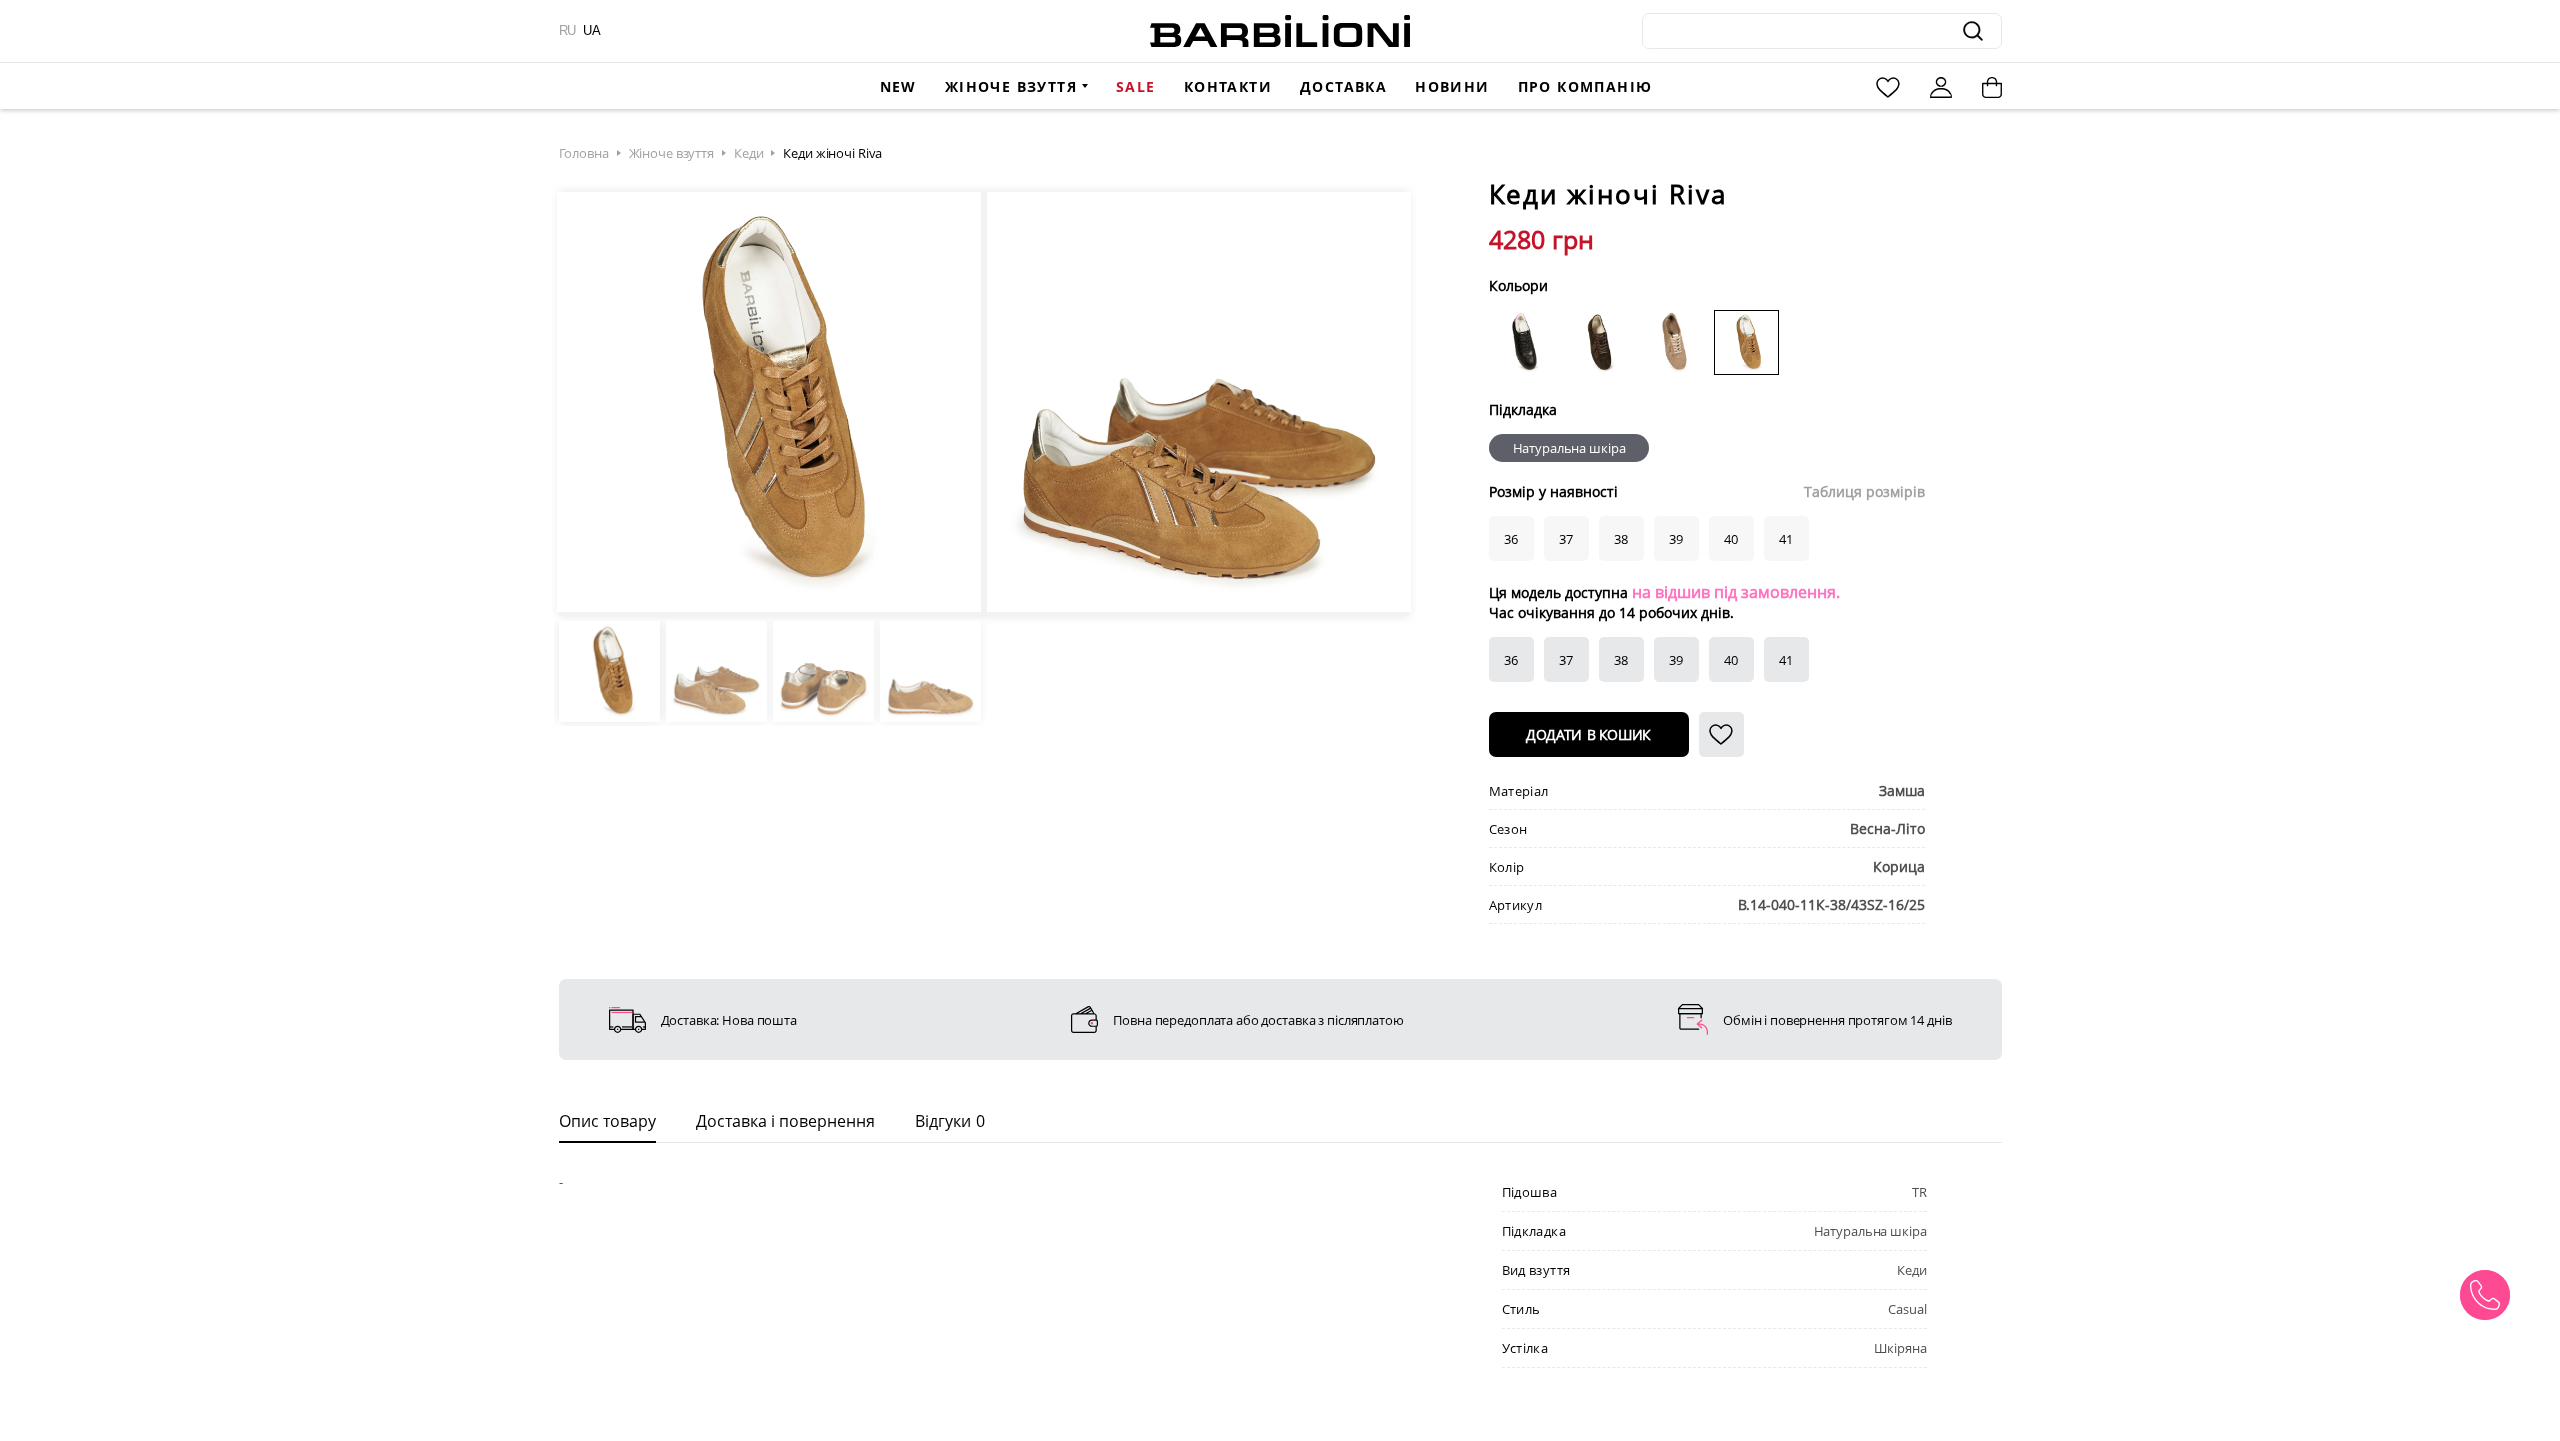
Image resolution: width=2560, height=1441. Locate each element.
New (898, 86)
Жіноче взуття (1011, 86)
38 (1621, 660)
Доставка (1343, 86)
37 (1566, 660)
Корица (1899, 866)
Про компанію (1585, 86)
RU (567, 30)
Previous (586, 404)
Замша (1902, 790)
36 (1511, 660)
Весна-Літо (1887, 828)
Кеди (748, 153)
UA (591, 30)
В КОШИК (1588, 734)
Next (1382, 404)
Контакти (1228, 86)
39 (1676, 660)
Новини (1452, 86)
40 (1731, 660)
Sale (1136, 86)
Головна (584, 153)
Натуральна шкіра (1569, 448)
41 (1786, 660)
